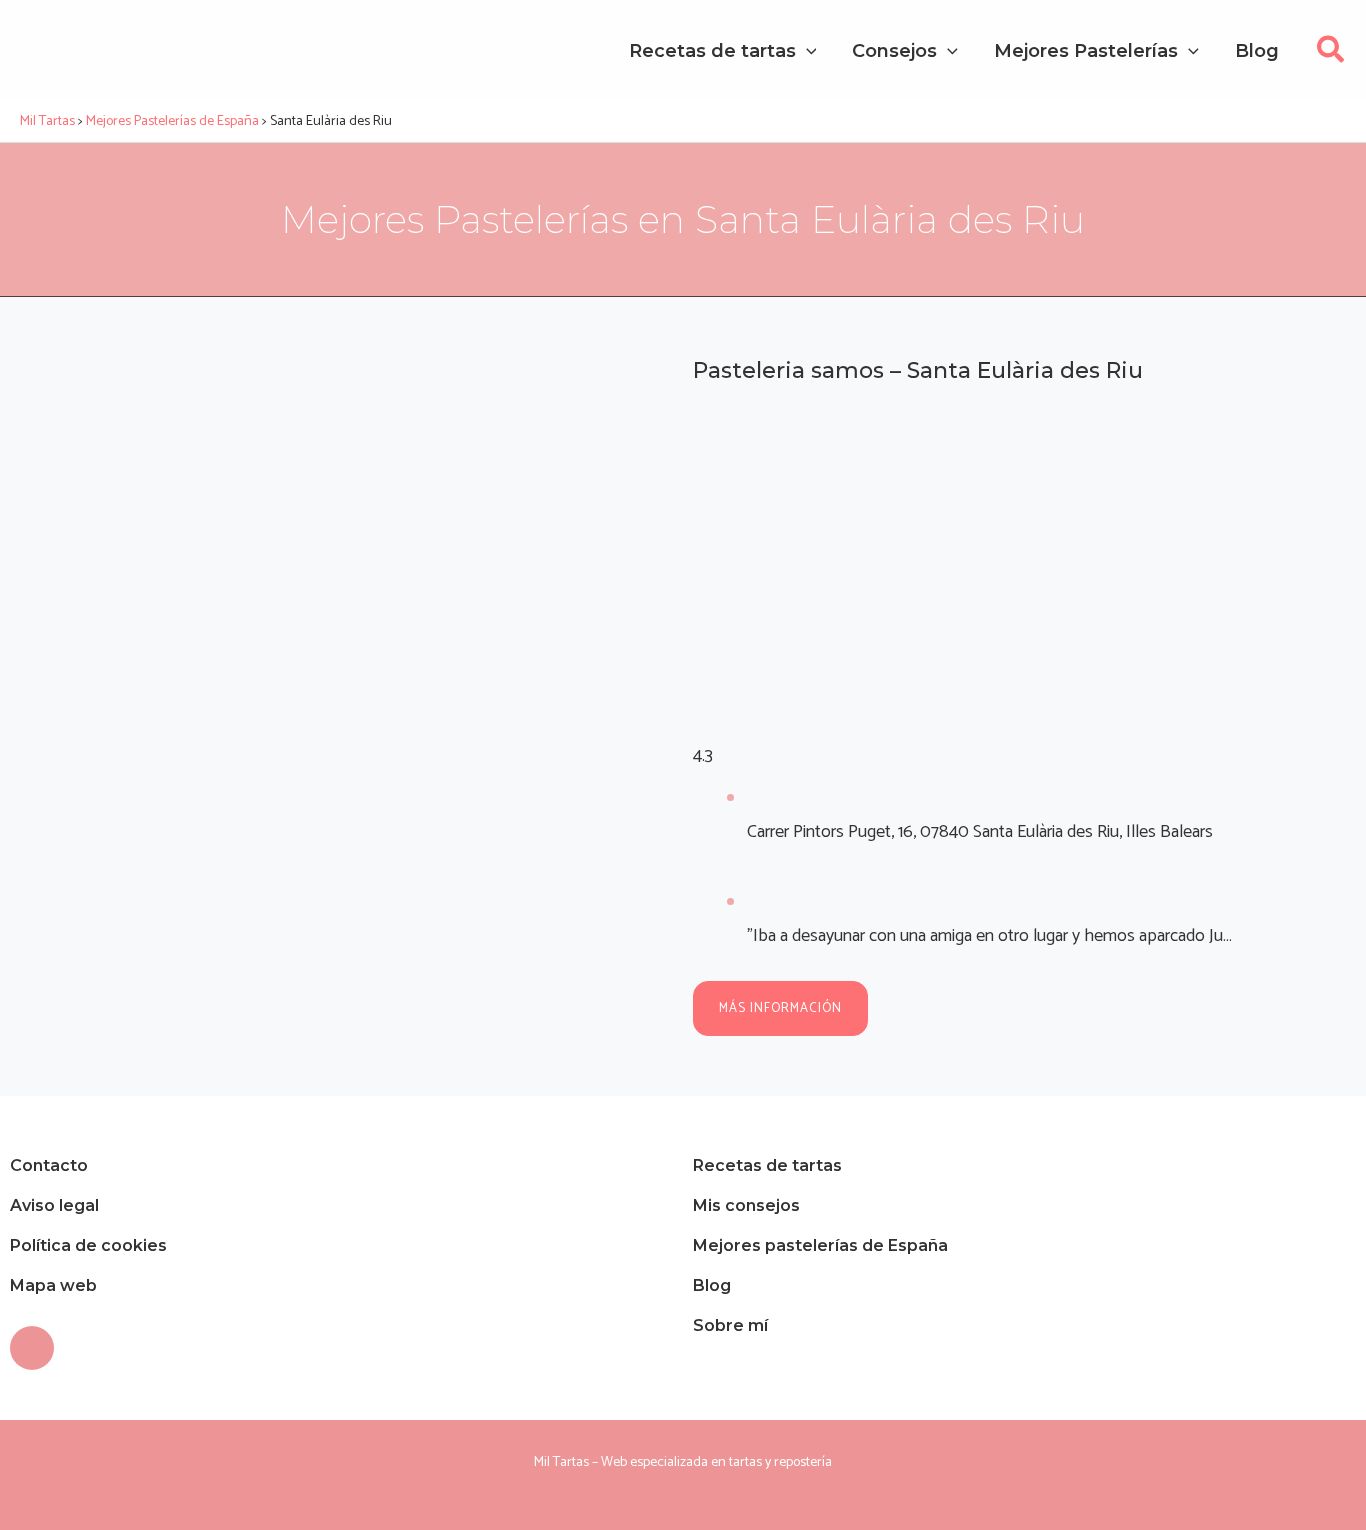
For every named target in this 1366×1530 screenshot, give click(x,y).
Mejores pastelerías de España (820, 1245)
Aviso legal (54, 1205)
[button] (1331, 55)
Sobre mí (730, 1325)
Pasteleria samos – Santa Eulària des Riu (918, 370)
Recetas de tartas (767, 1165)
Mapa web (53, 1285)
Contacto (49, 1165)
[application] (806, 51)
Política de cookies (88, 1245)
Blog (712, 1285)
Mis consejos (746, 1205)
